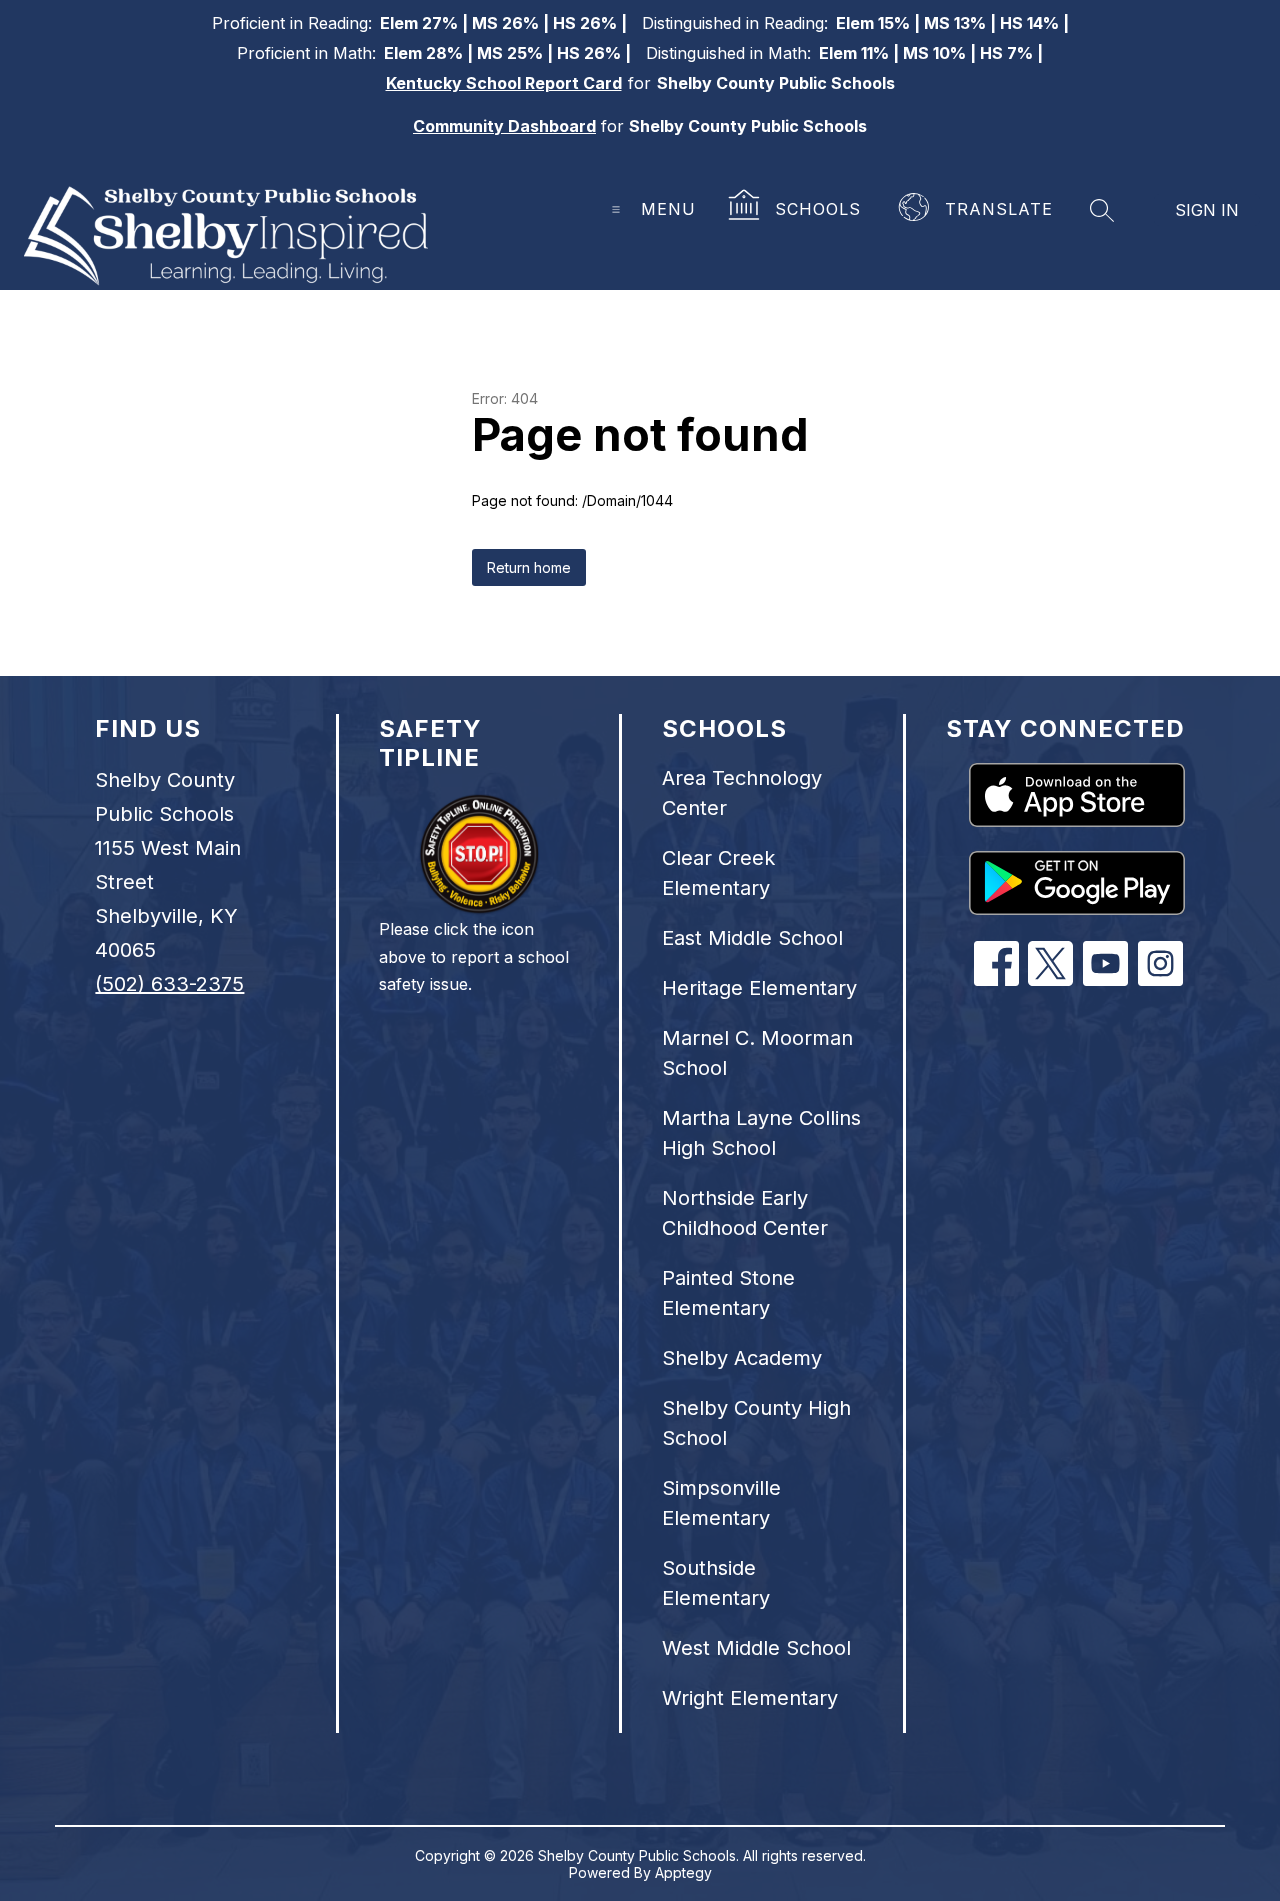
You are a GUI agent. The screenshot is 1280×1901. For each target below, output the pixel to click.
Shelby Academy (742, 1358)
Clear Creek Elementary (718, 873)
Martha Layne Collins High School (761, 1133)
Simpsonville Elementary (721, 1503)
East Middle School (752, 938)
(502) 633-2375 (169, 984)
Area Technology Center (742, 793)
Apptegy (683, 1872)
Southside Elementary (716, 1583)
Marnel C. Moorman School (757, 1053)
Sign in (1207, 210)
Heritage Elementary (759, 988)
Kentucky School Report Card (504, 83)
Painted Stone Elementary (728, 1293)
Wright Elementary (750, 1698)
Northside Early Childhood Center (745, 1213)
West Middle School (756, 1648)
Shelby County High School (756, 1423)
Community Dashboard (504, 126)
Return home (529, 567)
